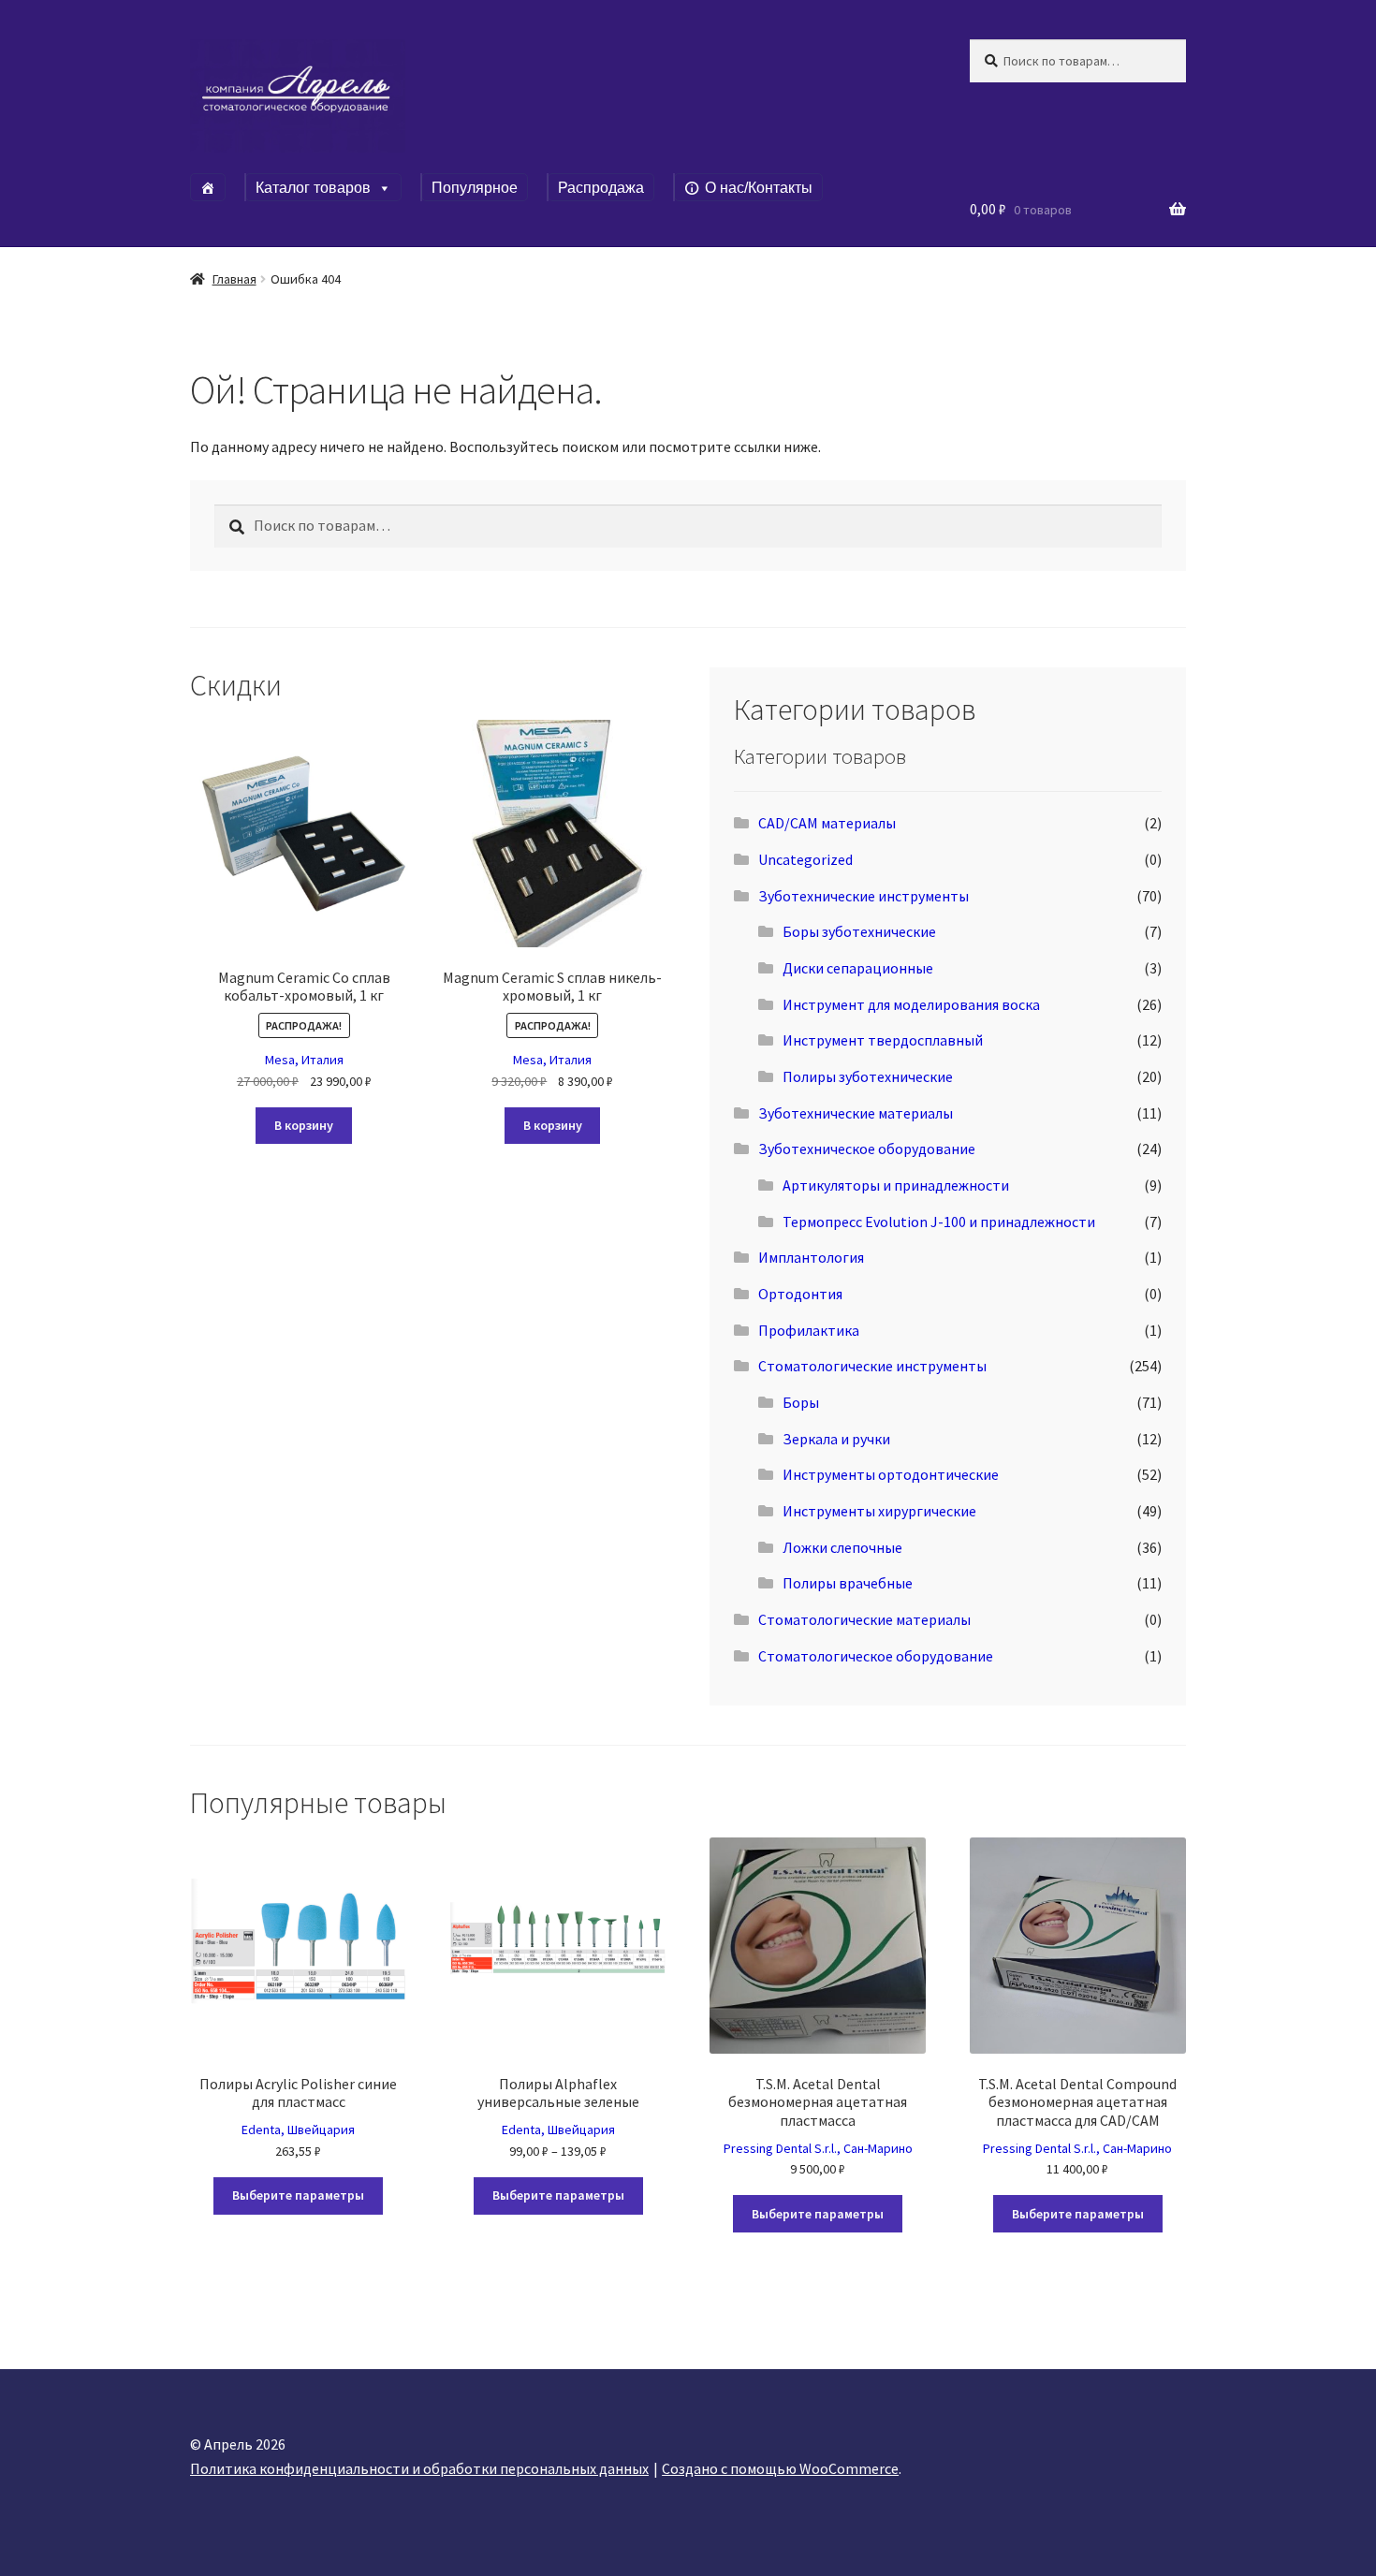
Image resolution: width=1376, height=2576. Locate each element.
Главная (234, 279)
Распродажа (601, 188)
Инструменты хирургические (879, 1511)
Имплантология (811, 1257)
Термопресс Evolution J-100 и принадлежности (939, 1222)
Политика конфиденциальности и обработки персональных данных (419, 2468)
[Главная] (208, 187)
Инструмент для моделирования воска (911, 1004)
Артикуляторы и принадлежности (896, 1185)
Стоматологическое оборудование (876, 1656)
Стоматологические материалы (864, 1619)
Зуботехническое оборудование (867, 1149)
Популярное (475, 188)
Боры (801, 1402)
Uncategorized (805, 859)
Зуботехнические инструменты (864, 896)
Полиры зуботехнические (868, 1076)
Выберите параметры (298, 2195)
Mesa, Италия (304, 1060)
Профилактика (809, 1330)
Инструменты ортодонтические (891, 1474)
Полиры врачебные (848, 1583)
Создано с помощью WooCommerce (780, 2468)
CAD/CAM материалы (827, 823)
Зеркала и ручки (836, 1439)
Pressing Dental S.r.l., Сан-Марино (818, 2148)
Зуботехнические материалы (856, 1113)
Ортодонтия (800, 1294)
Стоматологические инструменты (872, 1366)
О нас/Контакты (759, 188)
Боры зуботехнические (859, 931)
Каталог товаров (313, 188)
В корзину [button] (304, 1125)
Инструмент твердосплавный (883, 1040)
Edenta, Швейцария (298, 2130)
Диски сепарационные (858, 968)
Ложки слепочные (842, 1547)
